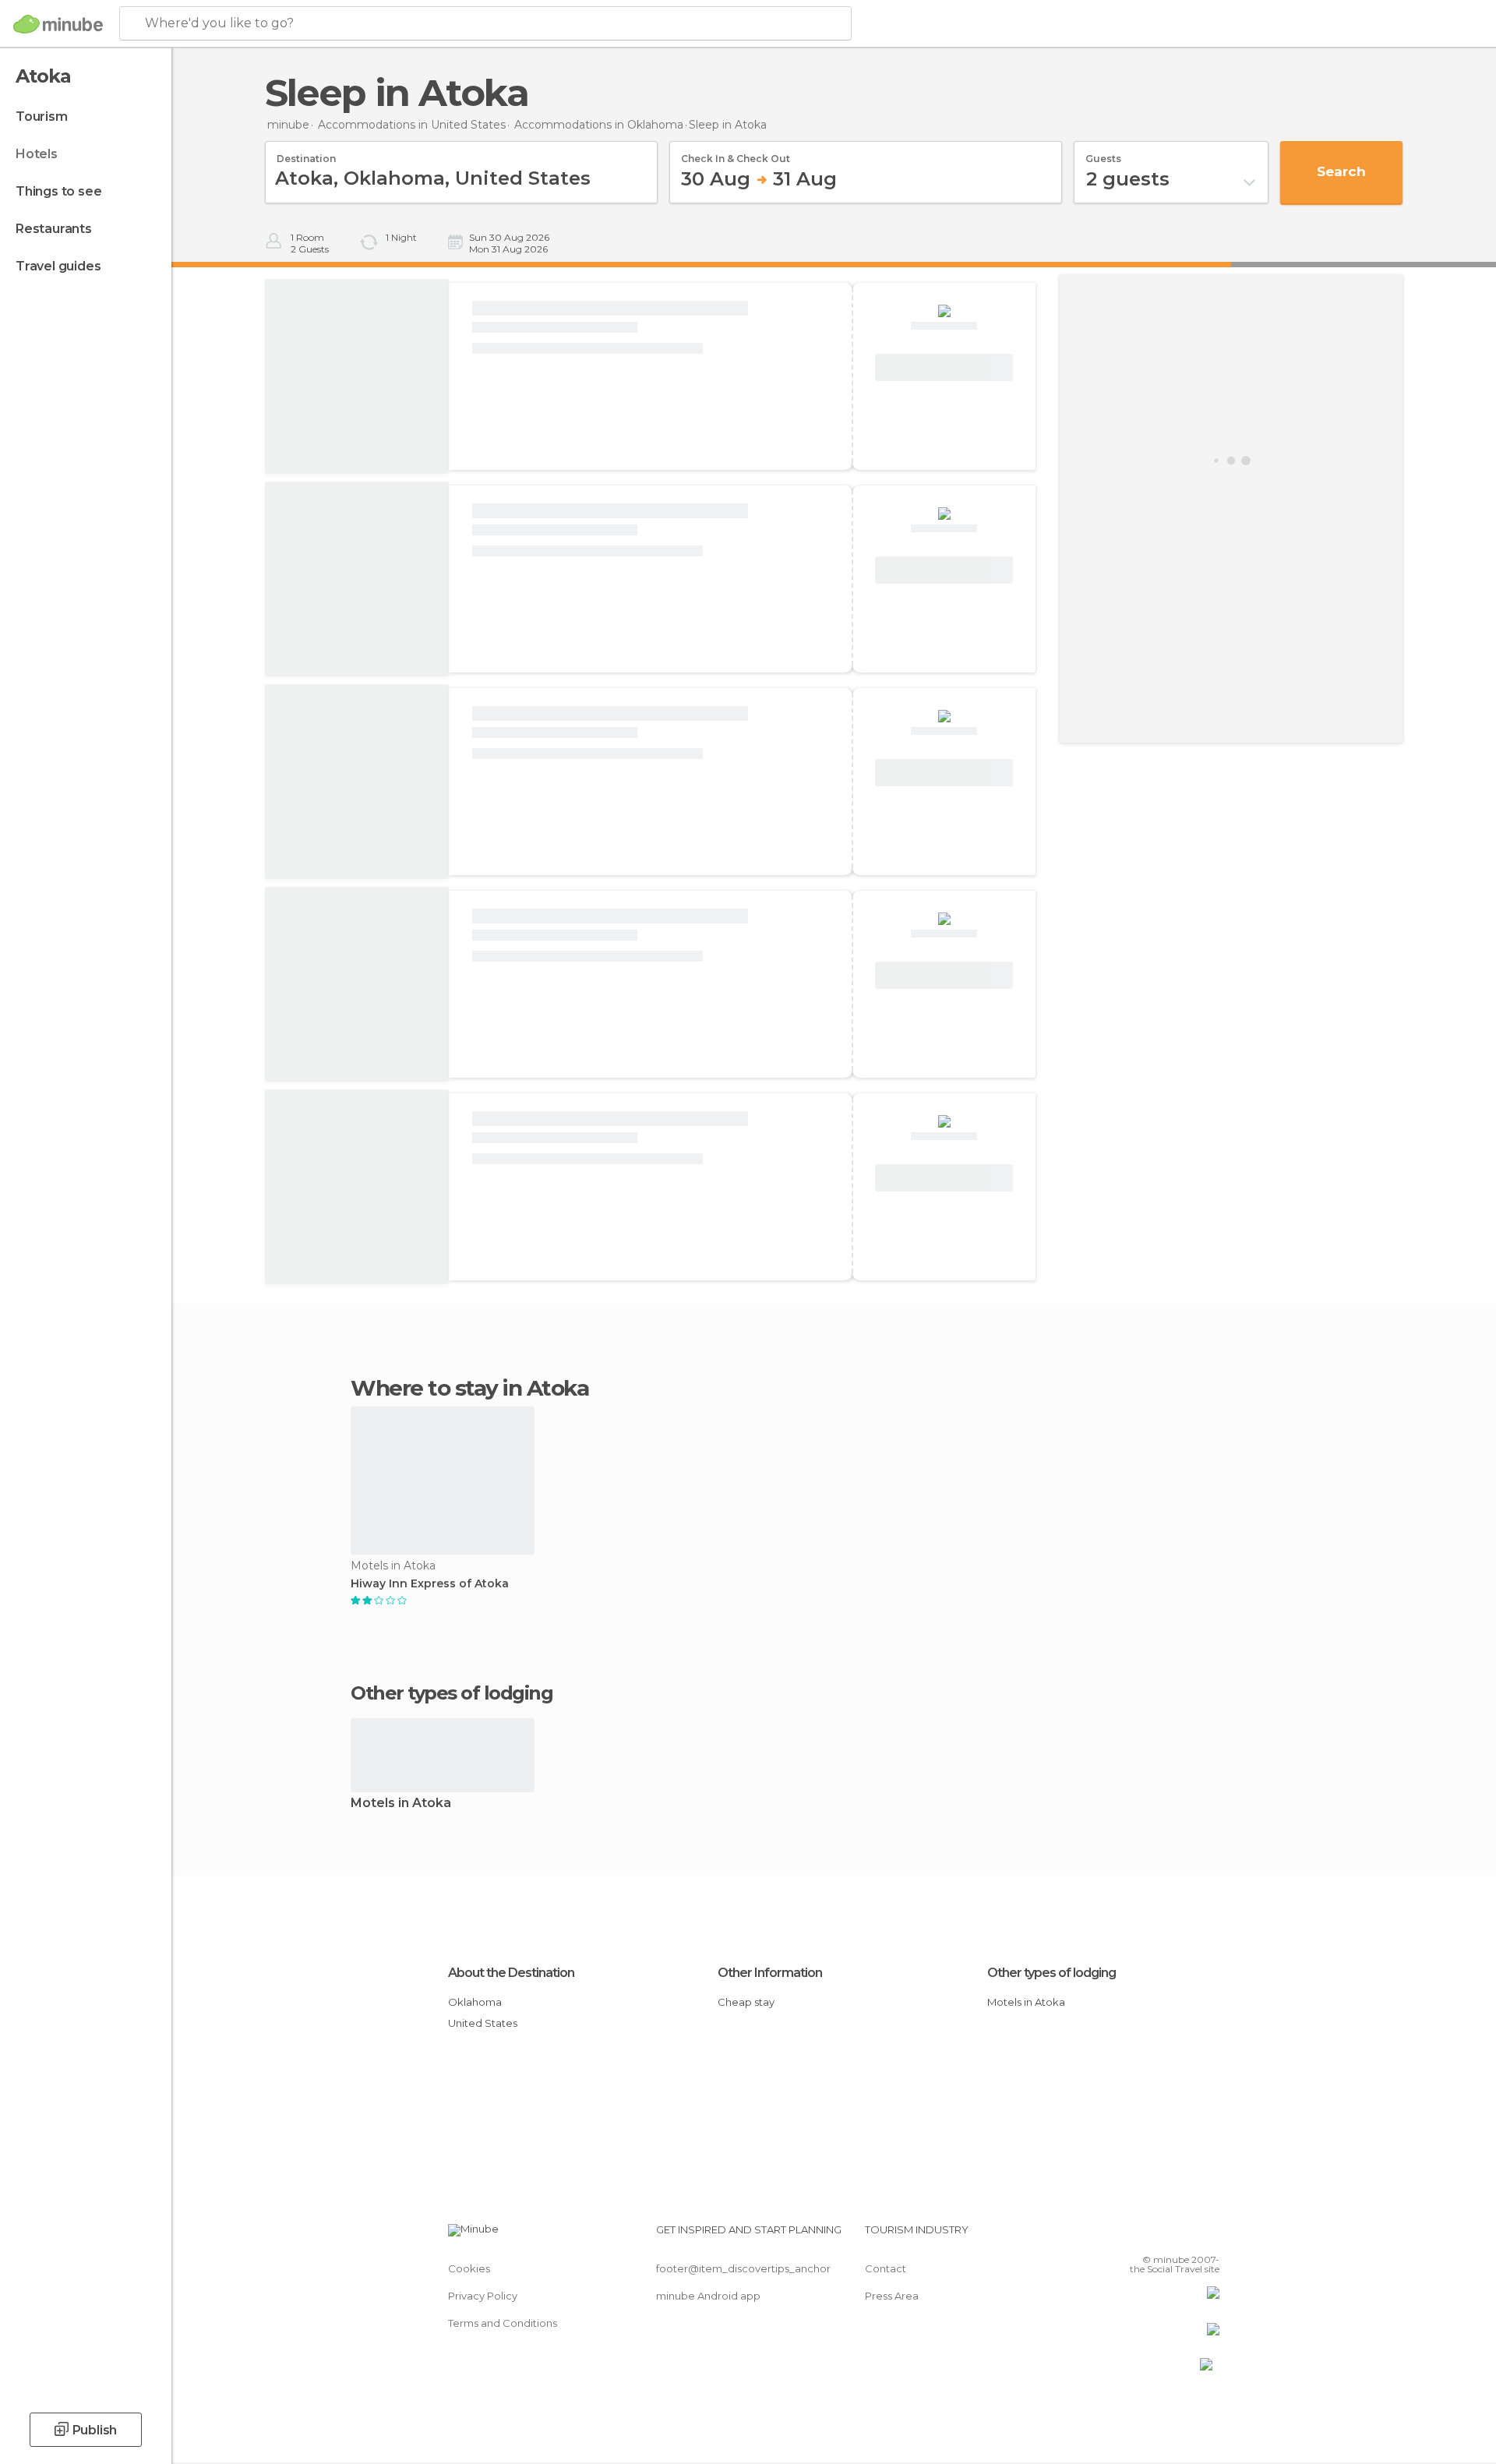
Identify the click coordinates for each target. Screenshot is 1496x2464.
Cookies (469, 2268)
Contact (886, 2268)
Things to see (58, 191)
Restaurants (54, 229)
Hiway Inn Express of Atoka (430, 1584)
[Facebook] (1131, 2236)
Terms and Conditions (503, 2323)
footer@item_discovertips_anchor (743, 2268)
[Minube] (58, 24)
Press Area (892, 2296)
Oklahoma (475, 2002)
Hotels (37, 154)
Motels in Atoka (401, 1804)
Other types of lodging (1051, 1973)
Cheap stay (746, 2002)
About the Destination (511, 1973)
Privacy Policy (483, 2296)
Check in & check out (736, 154)
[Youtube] (1208, 2236)
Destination (306, 154)
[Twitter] (1156, 2236)
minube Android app (708, 2296)
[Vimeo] (1182, 2236)
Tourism (42, 116)
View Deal (944, 368)
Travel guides (58, 266)
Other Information (770, 1973)
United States (483, 2023)
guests (1103, 154)
